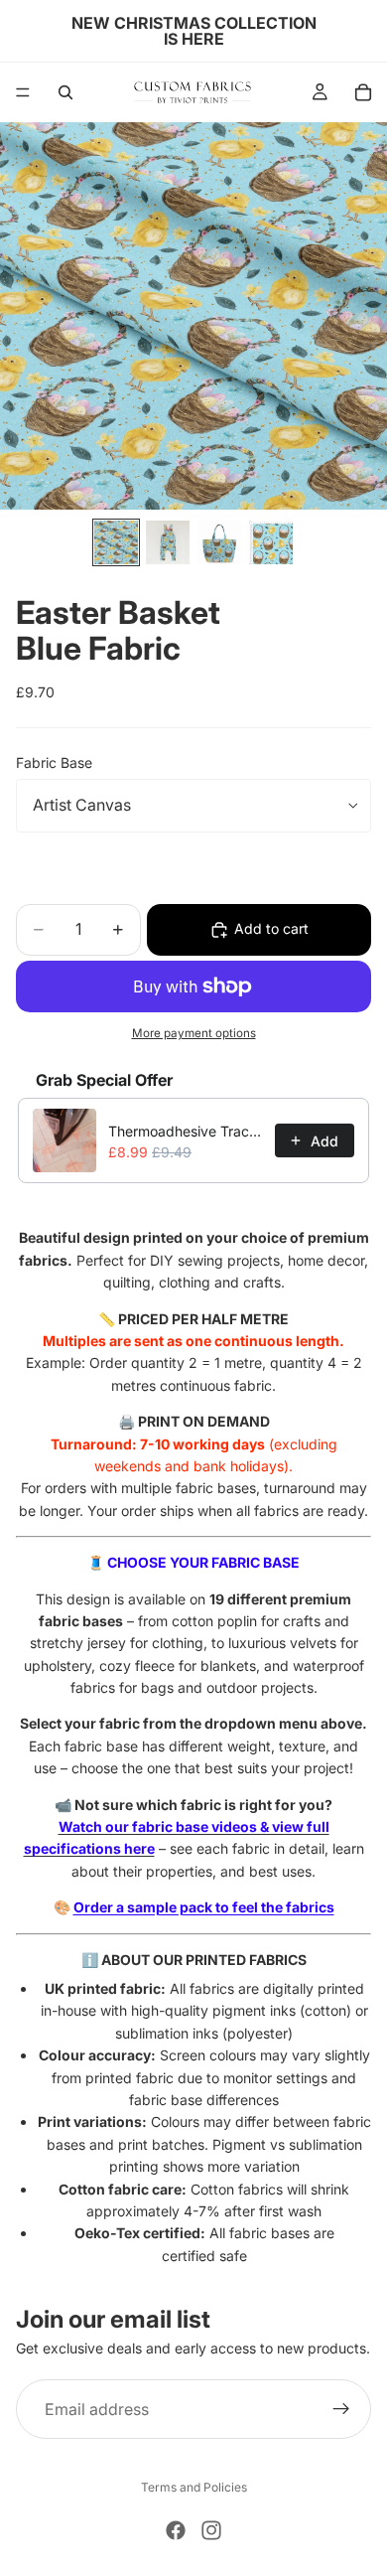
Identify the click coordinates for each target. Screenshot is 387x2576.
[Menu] (23, 92)
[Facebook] (176, 2530)
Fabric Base (54, 762)
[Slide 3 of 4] (219, 542)
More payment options (194, 1033)
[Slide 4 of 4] (271, 542)
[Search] (65, 92)
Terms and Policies (194, 2487)
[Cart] (363, 92)
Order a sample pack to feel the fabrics (204, 1907)
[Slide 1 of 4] (116, 542)
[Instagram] (211, 2530)
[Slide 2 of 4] (168, 542)
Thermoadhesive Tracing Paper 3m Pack (186, 1131)
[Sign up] (341, 2409)
